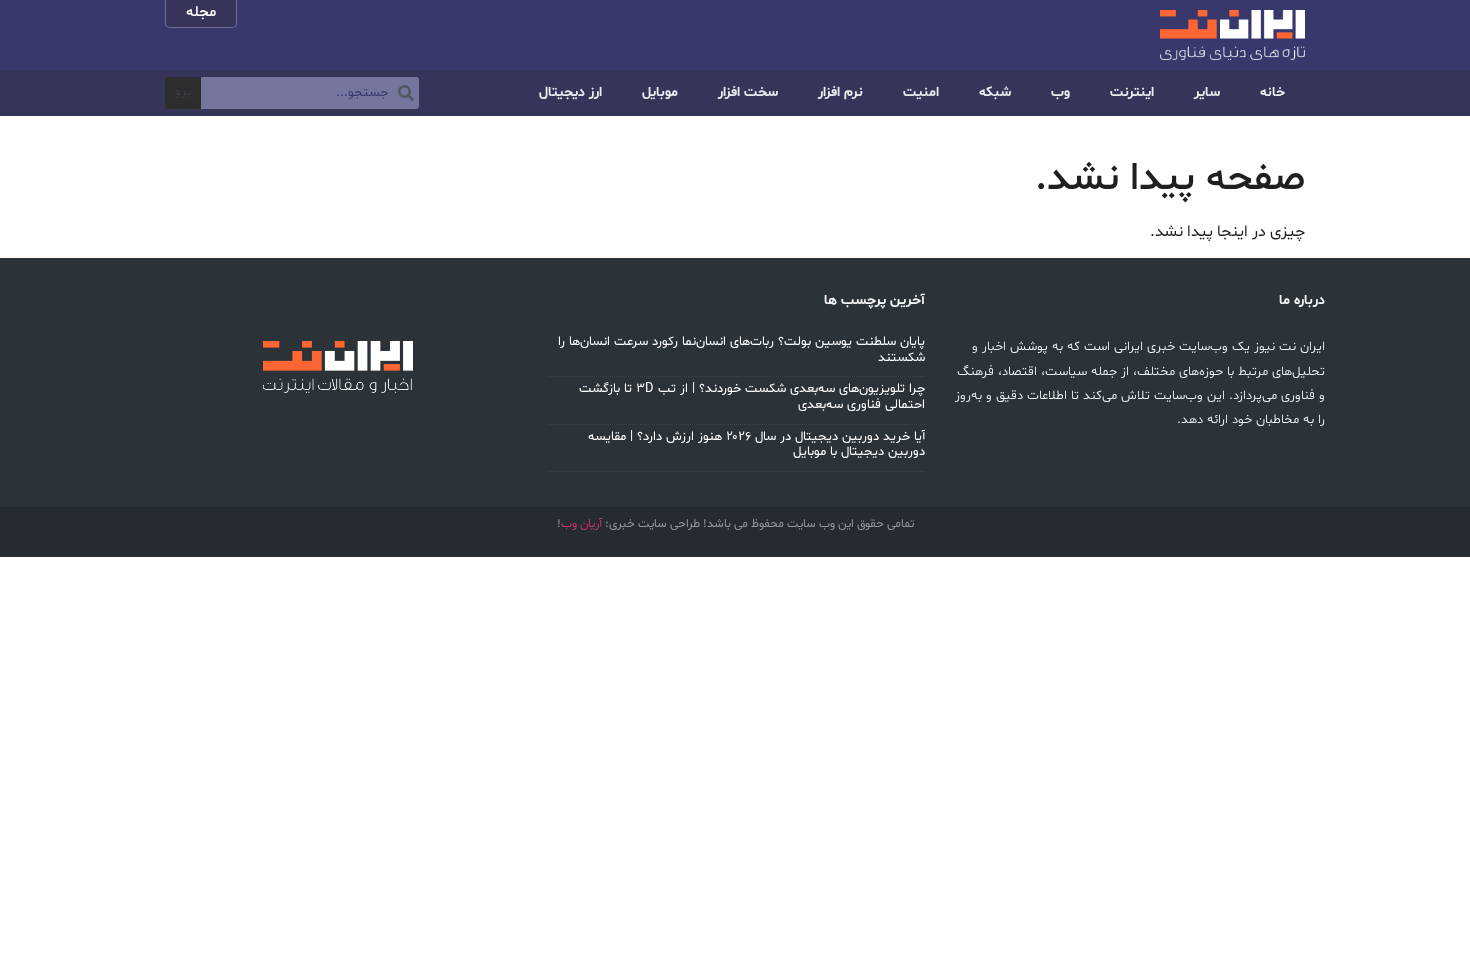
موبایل (660, 92)
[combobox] (310, 93)
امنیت (921, 92)
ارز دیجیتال (570, 92)
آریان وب (581, 524)
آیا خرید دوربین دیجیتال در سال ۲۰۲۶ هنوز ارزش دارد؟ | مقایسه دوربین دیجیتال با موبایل (756, 445)
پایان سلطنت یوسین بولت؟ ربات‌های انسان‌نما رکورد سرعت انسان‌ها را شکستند (741, 350)
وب (1060, 92)
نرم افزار (840, 92)
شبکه (995, 92)
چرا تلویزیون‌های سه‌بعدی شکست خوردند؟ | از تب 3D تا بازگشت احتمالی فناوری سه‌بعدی (752, 397)
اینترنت (1132, 92)
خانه (1272, 92)
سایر (1207, 92)
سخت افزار (748, 92)
